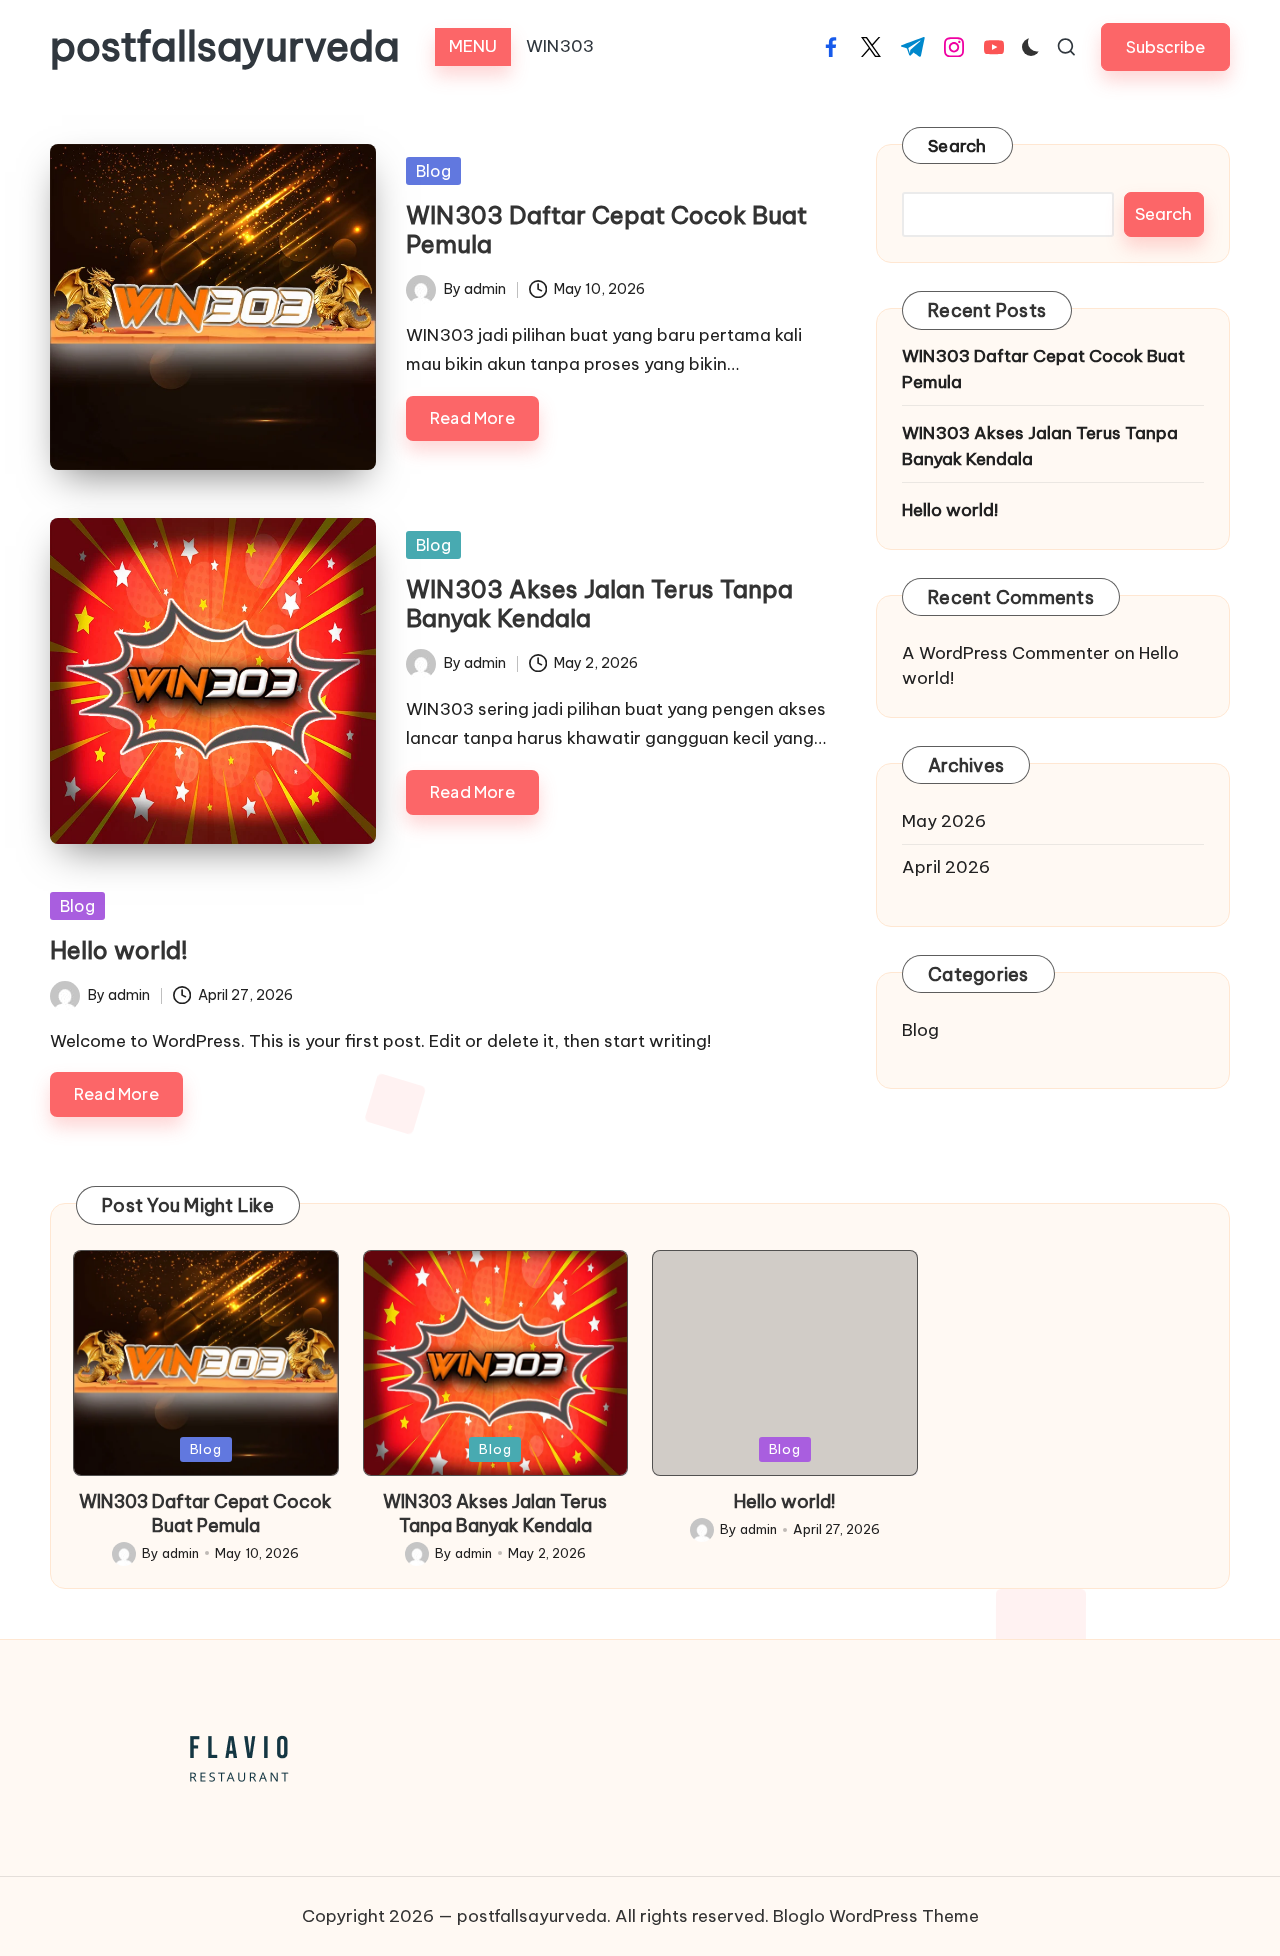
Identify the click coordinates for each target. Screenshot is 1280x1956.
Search (957, 146)
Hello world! (119, 950)
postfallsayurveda (225, 47)
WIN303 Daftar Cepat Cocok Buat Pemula (606, 229)
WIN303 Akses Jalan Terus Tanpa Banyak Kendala (599, 603)
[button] (1165, 46)
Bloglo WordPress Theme (876, 1916)
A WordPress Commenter (1006, 653)
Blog (433, 171)
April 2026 (946, 867)
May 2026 (944, 821)
